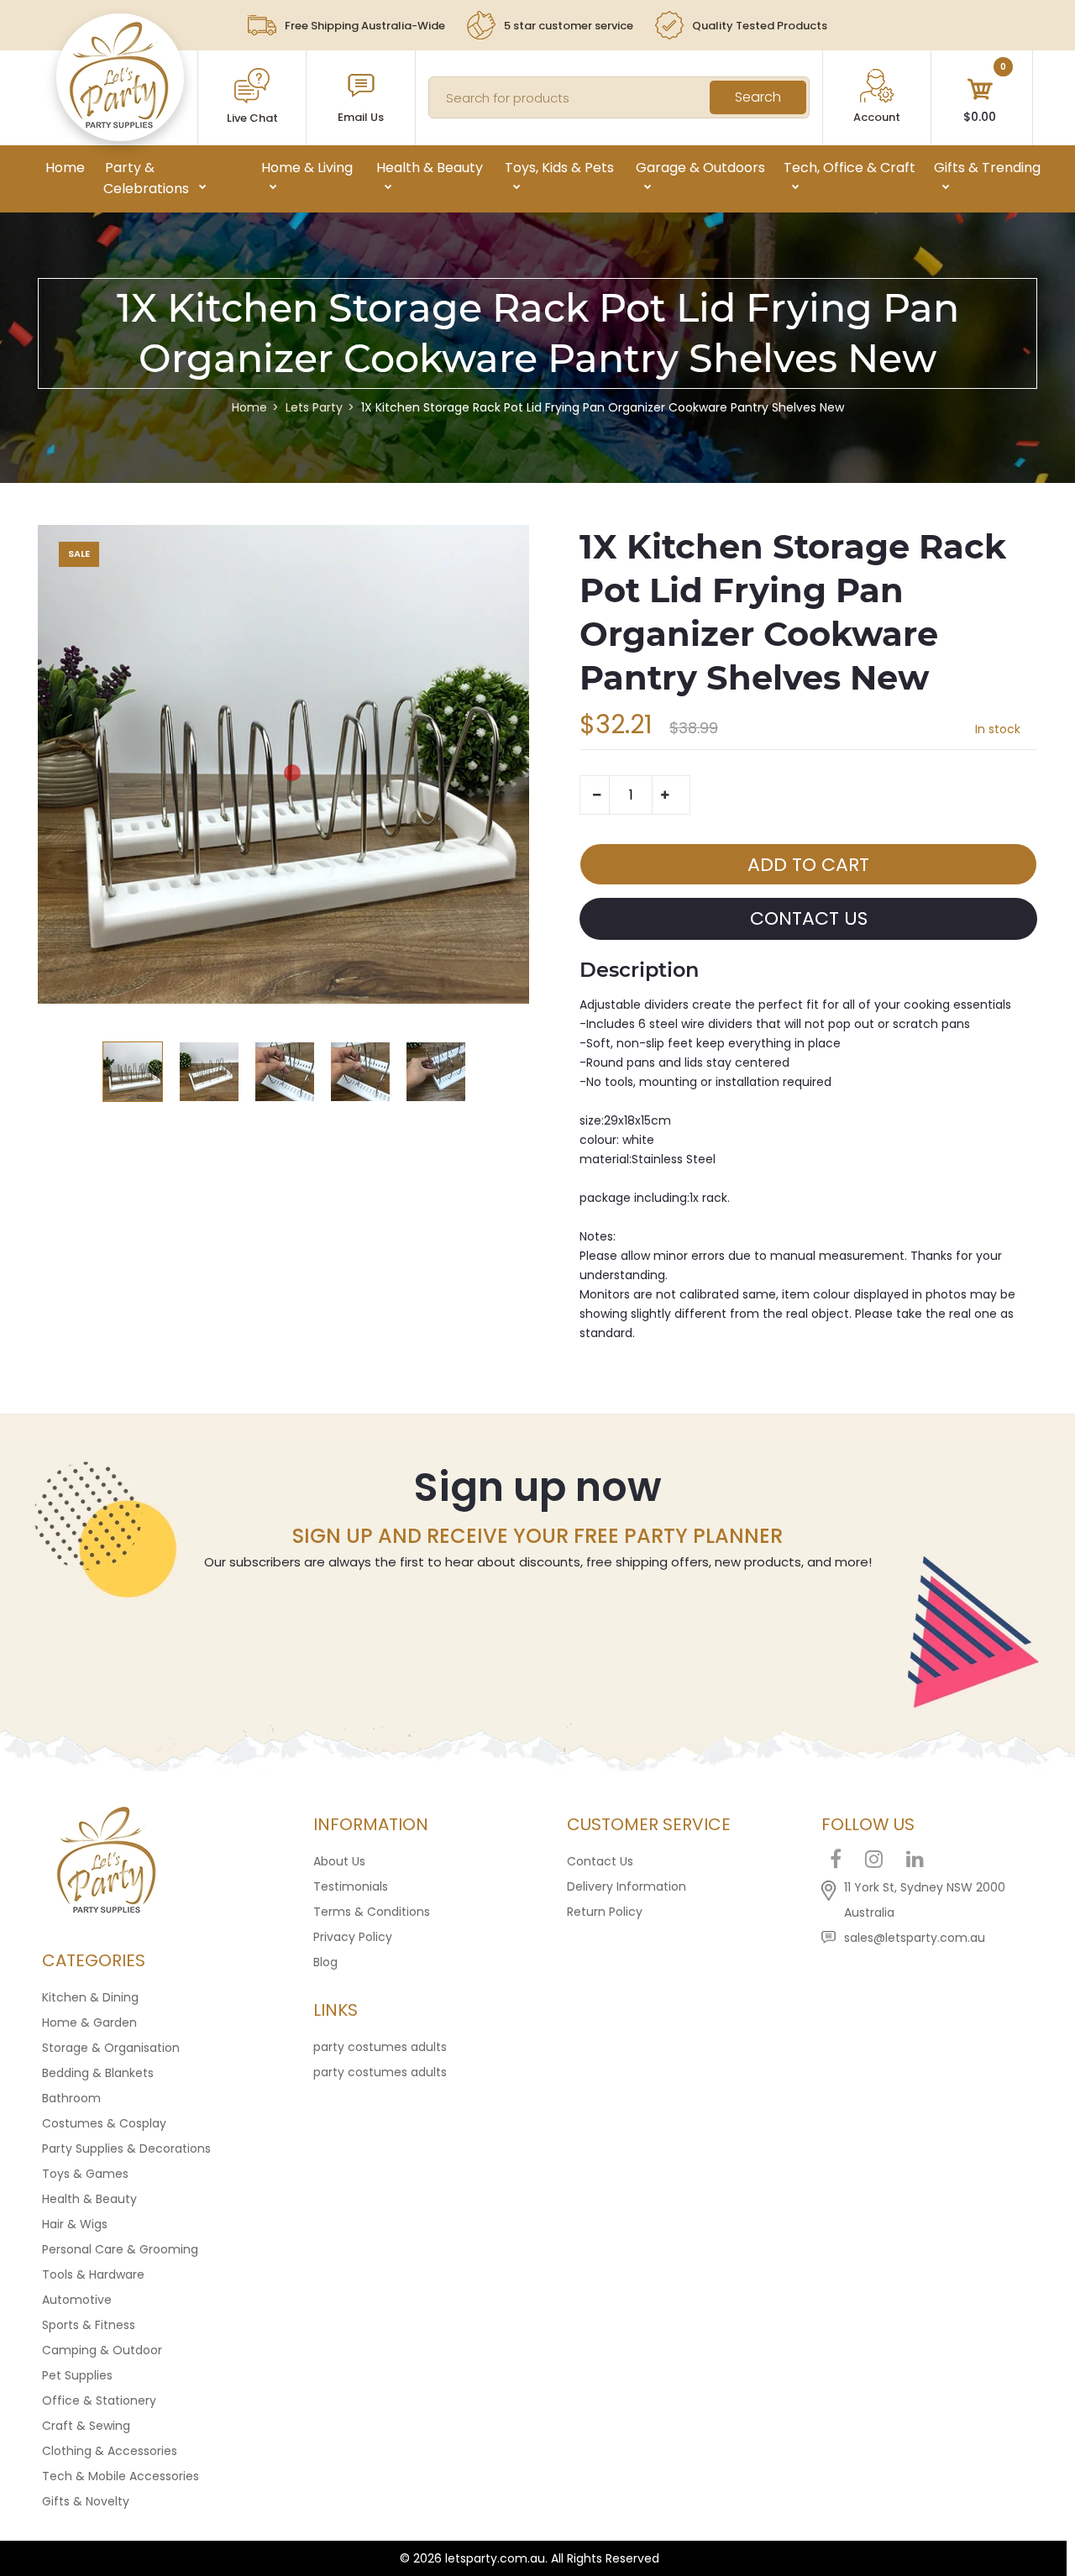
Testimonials (351, 1886)
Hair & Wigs (75, 2224)
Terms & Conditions (372, 1912)
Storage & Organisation (111, 2048)
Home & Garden (89, 2023)
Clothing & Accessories (110, 2451)
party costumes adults (380, 2047)
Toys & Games (85, 2174)
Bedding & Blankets (98, 2073)
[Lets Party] (120, 124)
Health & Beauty (89, 2199)
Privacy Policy (353, 1937)
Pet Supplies (77, 2375)
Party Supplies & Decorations (126, 2148)
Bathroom (71, 2098)
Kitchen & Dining (90, 1997)
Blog (325, 1962)
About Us (339, 1861)
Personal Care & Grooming (120, 2249)
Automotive (77, 2300)
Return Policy (605, 1912)
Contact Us (600, 1861)
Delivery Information (627, 1886)
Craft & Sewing (86, 2426)
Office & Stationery (99, 2400)
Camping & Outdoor (102, 2350)
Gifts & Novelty (86, 2501)
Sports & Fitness (89, 2325)
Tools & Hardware (93, 2274)
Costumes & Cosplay (104, 2123)
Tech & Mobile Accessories (121, 2476)
